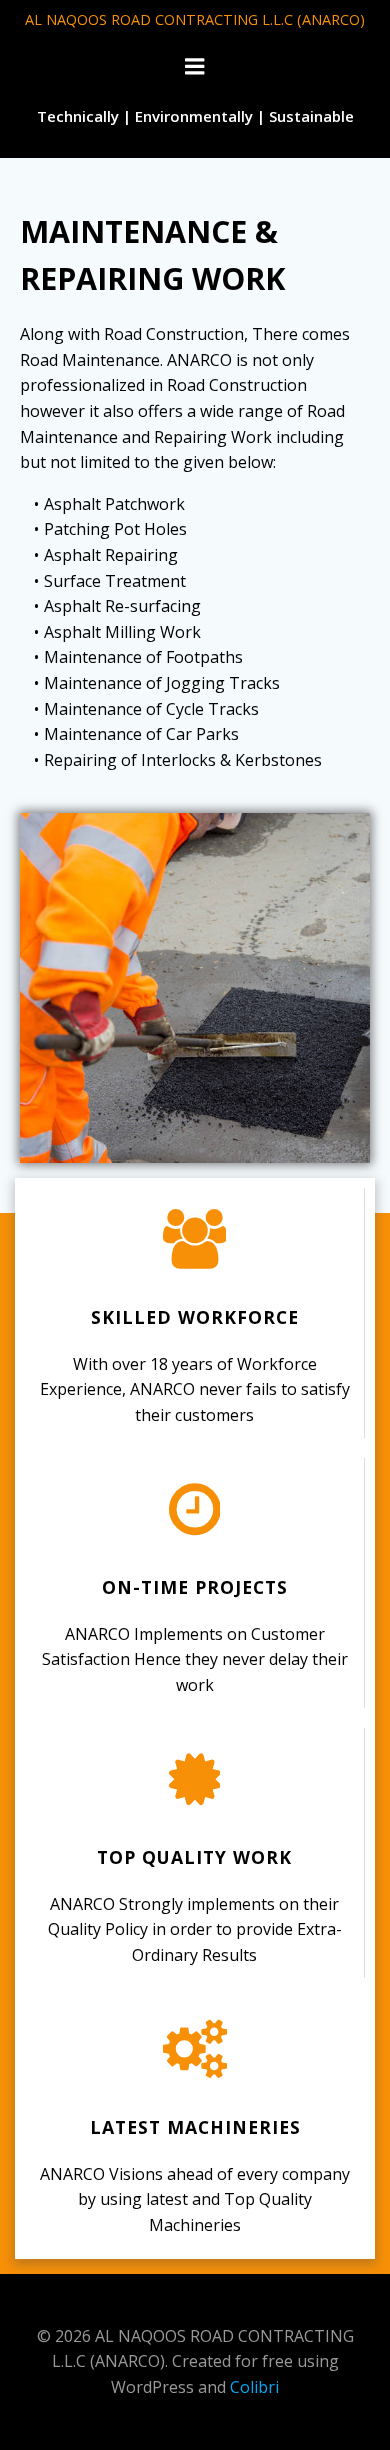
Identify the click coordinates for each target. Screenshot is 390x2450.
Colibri (254, 2387)
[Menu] (195, 67)
